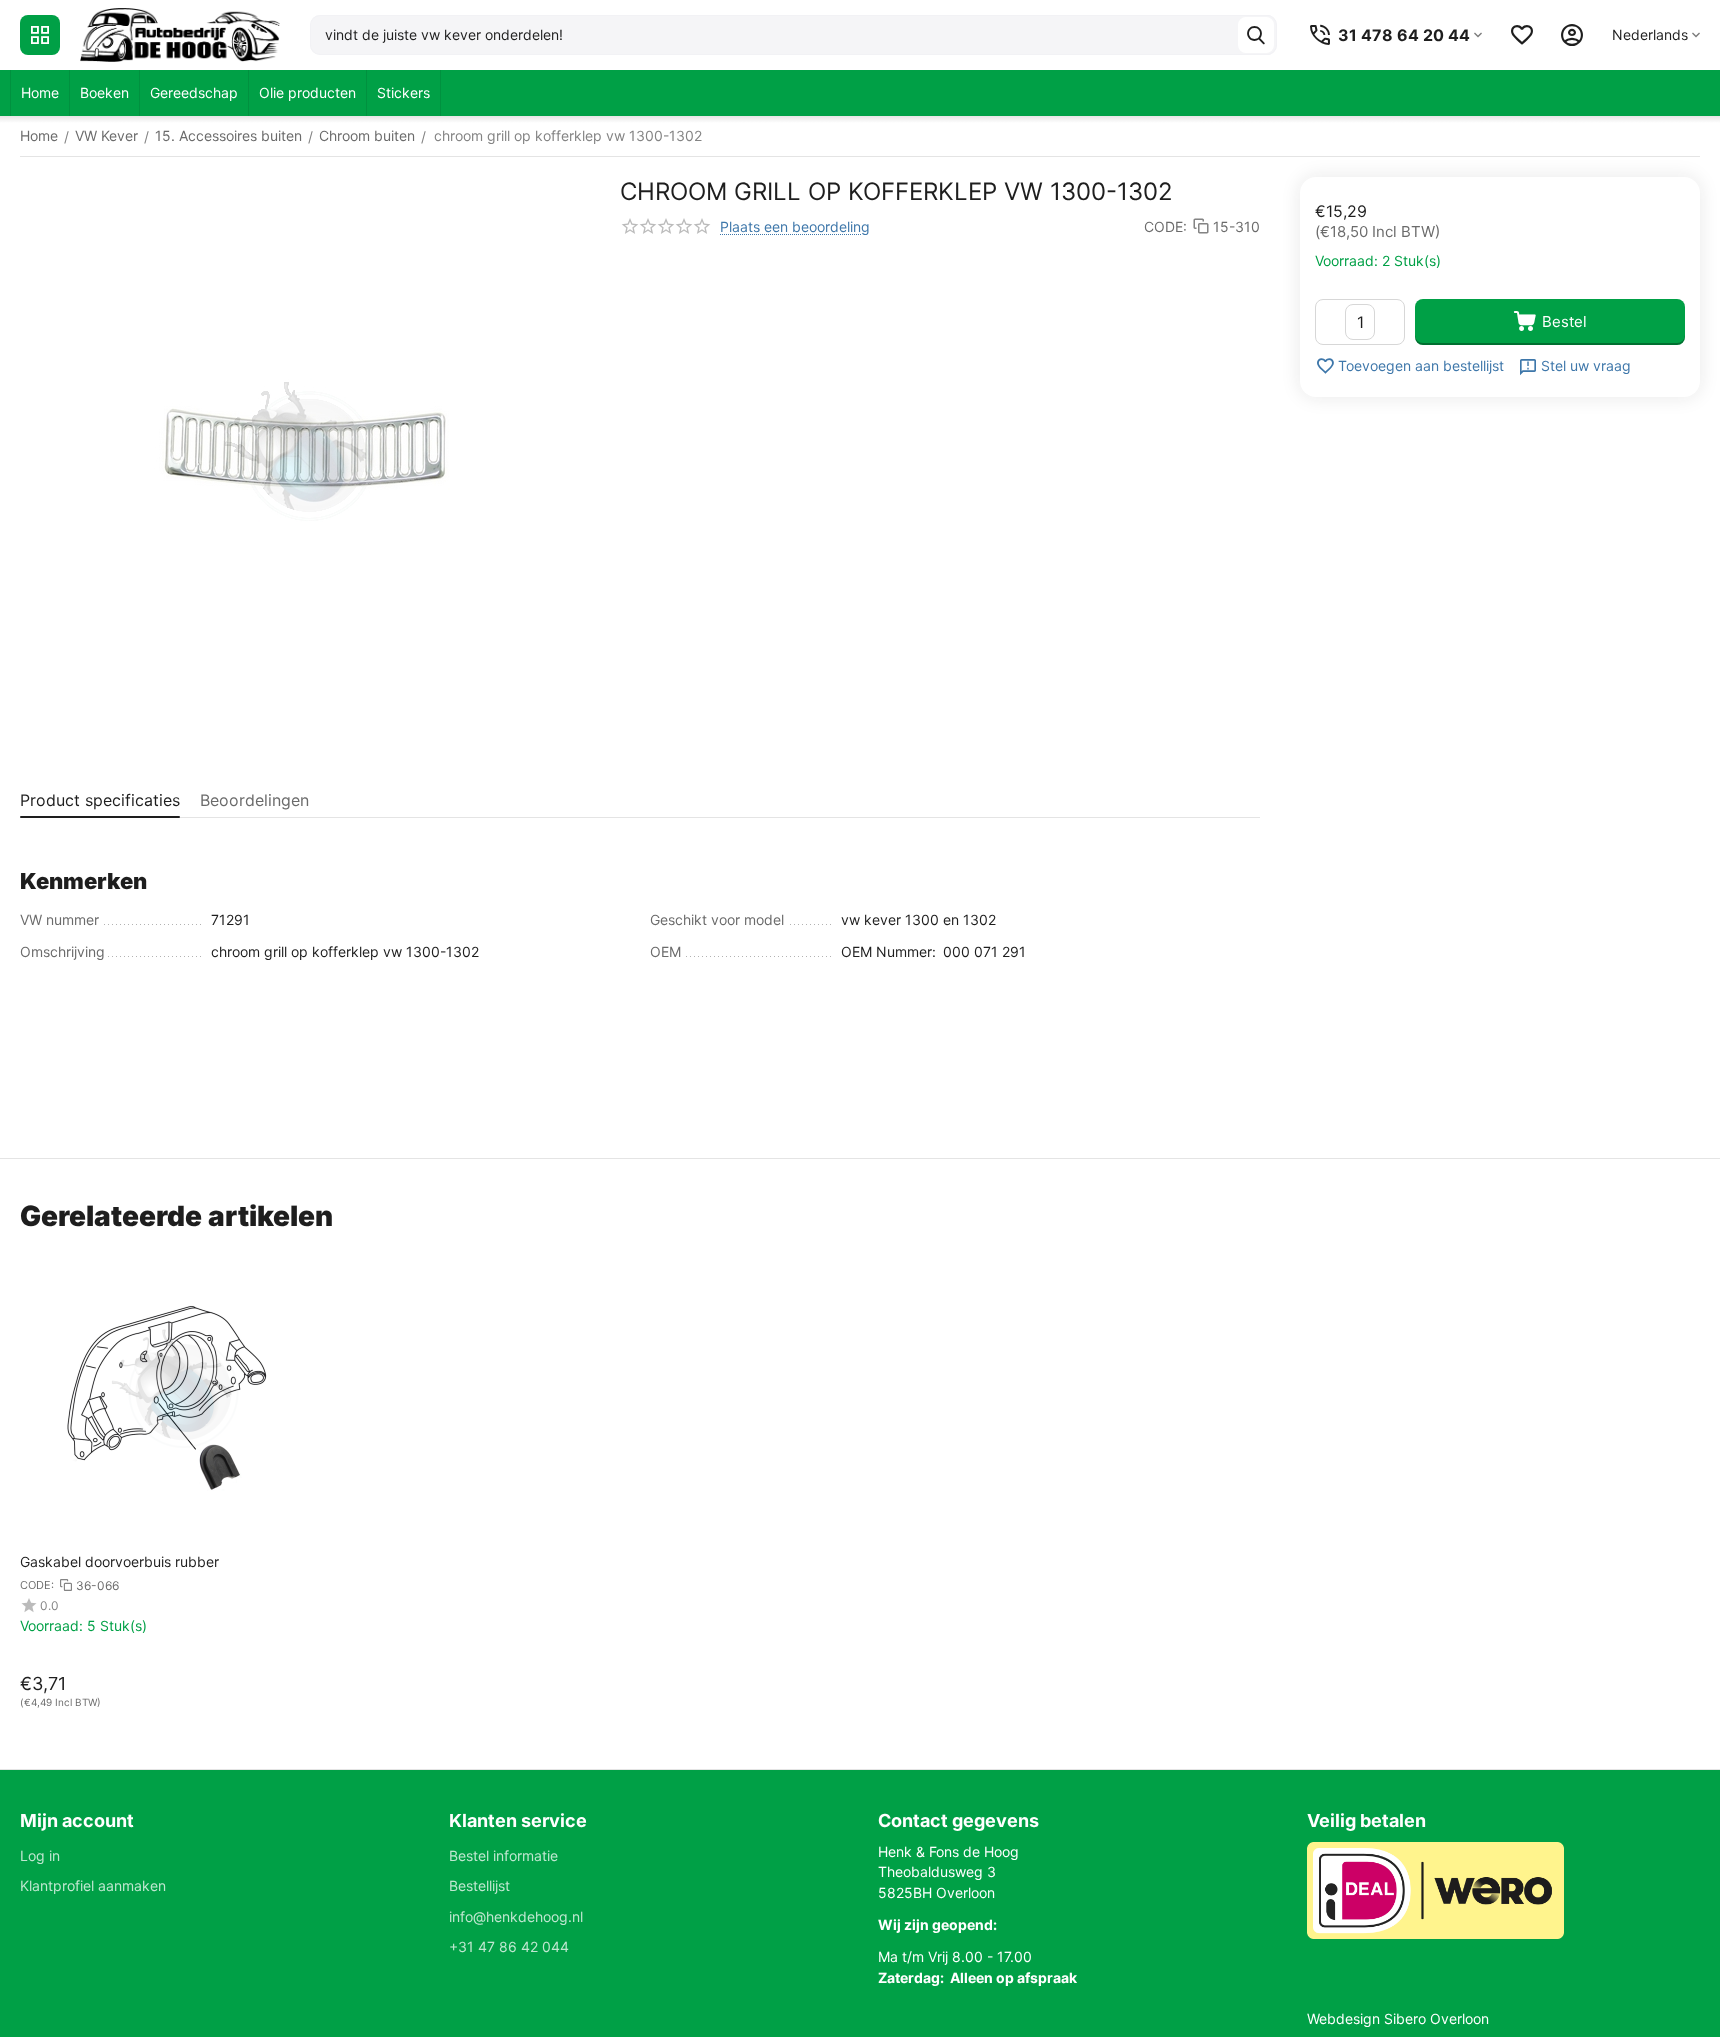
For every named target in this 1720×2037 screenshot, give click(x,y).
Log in (40, 1855)
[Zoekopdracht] (1256, 35)
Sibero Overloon (1436, 2018)
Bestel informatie (503, 1855)
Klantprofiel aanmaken (93, 1885)
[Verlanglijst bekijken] (1522, 35)
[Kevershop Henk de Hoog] (180, 35)
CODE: (1165, 226)
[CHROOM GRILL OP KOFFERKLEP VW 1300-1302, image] (305, 462)
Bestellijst (479, 1885)
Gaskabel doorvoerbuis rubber (119, 1561)
